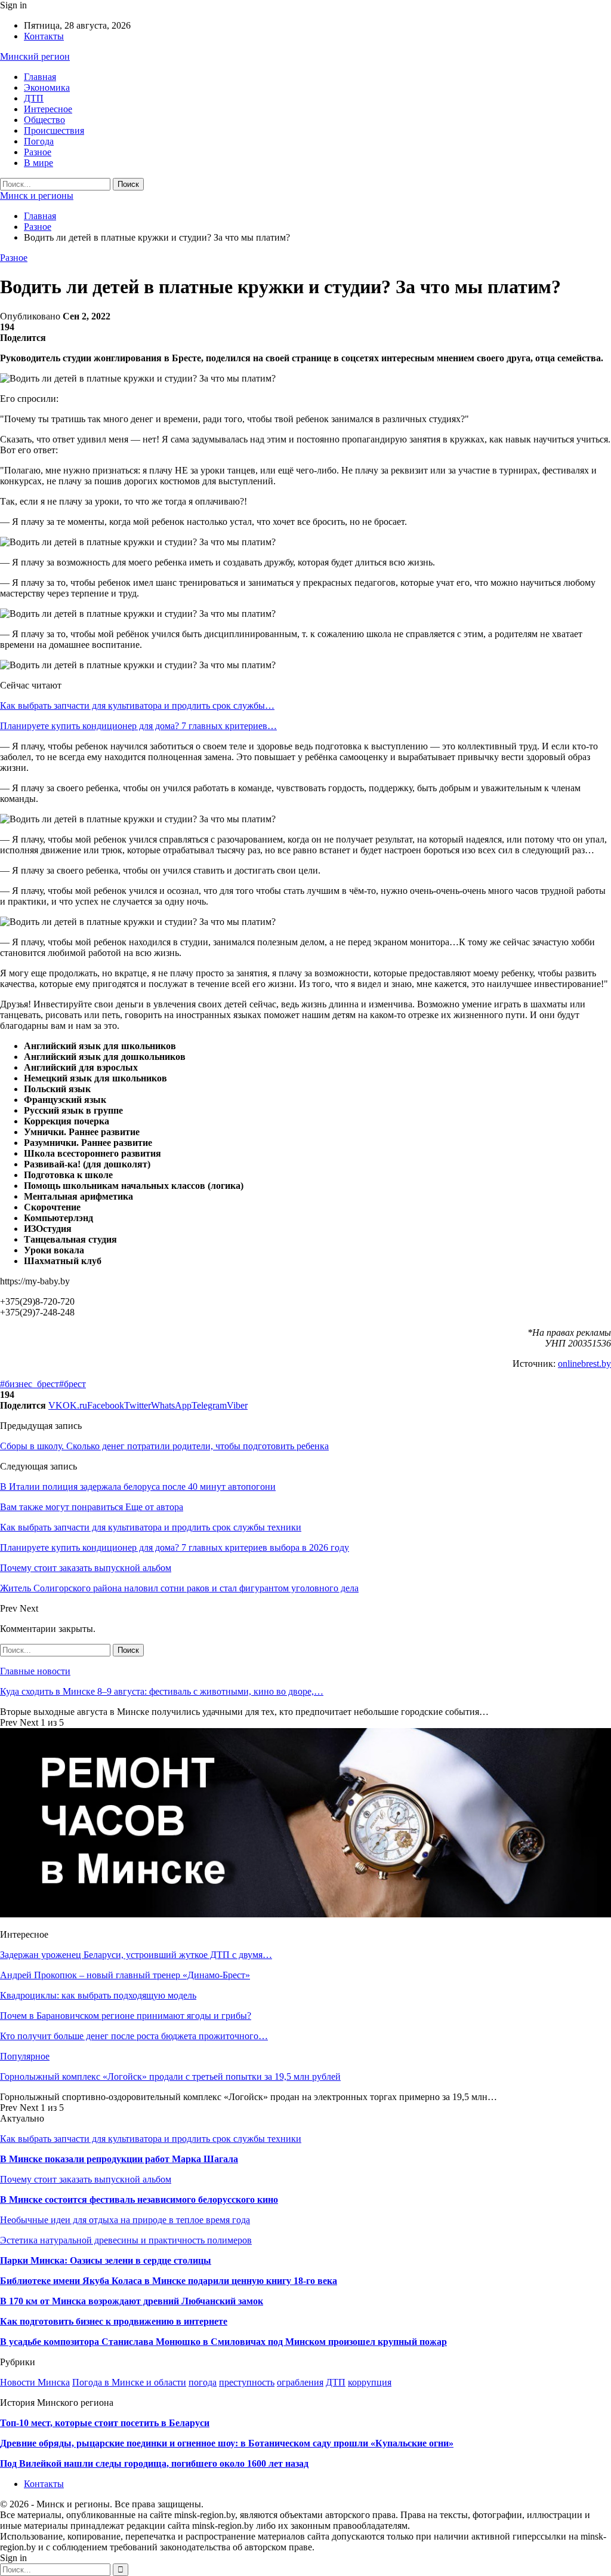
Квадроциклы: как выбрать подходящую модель (98, 1995)
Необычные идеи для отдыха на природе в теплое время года (125, 2220)
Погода (39, 141)
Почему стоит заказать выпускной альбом (86, 2179)
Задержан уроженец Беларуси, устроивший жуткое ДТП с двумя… (136, 1955)
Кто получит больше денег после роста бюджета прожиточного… (134, 2036)
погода (203, 2382)
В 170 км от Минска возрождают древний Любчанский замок (132, 2301)
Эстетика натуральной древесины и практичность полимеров (126, 2240)
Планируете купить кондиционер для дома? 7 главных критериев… (138, 726)
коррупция (370, 2382)
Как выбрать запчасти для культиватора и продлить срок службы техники (151, 2139)
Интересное (48, 109)
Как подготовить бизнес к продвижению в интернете (114, 2321)
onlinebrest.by (584, 1364)
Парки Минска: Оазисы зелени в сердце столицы (106, 2260)
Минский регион (35, 56)
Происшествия (54, 130)
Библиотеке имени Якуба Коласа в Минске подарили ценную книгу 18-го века (169, 2281)
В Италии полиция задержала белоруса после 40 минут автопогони (138, 1487)
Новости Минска (35, 2382)
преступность (247, 2382)
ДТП (34, 98)
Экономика (47, 87)
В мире (38, 163)
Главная (40, 77)
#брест (72, 1384)
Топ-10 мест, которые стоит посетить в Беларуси (105, 2423)
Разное (38, 152)
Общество (44, 120)
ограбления (300, 2382)
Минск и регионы (37, 196)
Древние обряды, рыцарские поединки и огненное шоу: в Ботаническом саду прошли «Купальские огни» (227, 2443)
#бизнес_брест (30, 1384)
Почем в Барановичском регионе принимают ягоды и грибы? (126, 2016)
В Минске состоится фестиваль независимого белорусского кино (139, 2200)
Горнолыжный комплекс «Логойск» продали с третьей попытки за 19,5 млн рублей (170, 2077)
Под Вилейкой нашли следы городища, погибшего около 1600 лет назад (154, 2463)
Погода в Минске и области (129, 2382)
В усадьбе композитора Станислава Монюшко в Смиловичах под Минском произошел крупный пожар (223, 2342)
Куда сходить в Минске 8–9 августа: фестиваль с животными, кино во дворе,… (162, 1691)
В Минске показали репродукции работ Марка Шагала (119, 2159)
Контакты (44, 36)
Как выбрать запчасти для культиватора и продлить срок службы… (137, 706)
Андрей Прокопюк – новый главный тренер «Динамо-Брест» (125, 1975)
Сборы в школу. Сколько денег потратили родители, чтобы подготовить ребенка (164, 1446)
